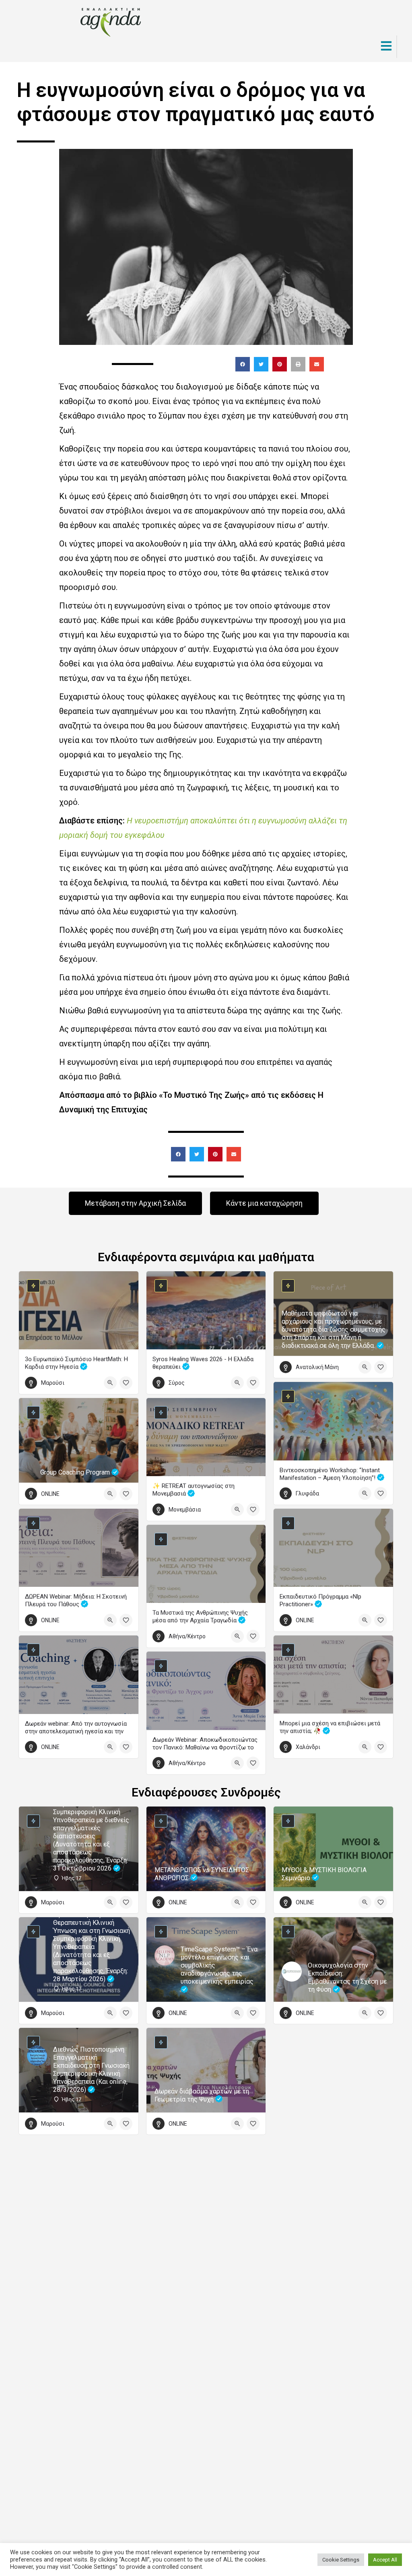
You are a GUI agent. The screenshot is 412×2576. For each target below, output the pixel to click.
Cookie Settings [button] (341, 2560)
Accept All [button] (385, 2560)
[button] (243, 364)
